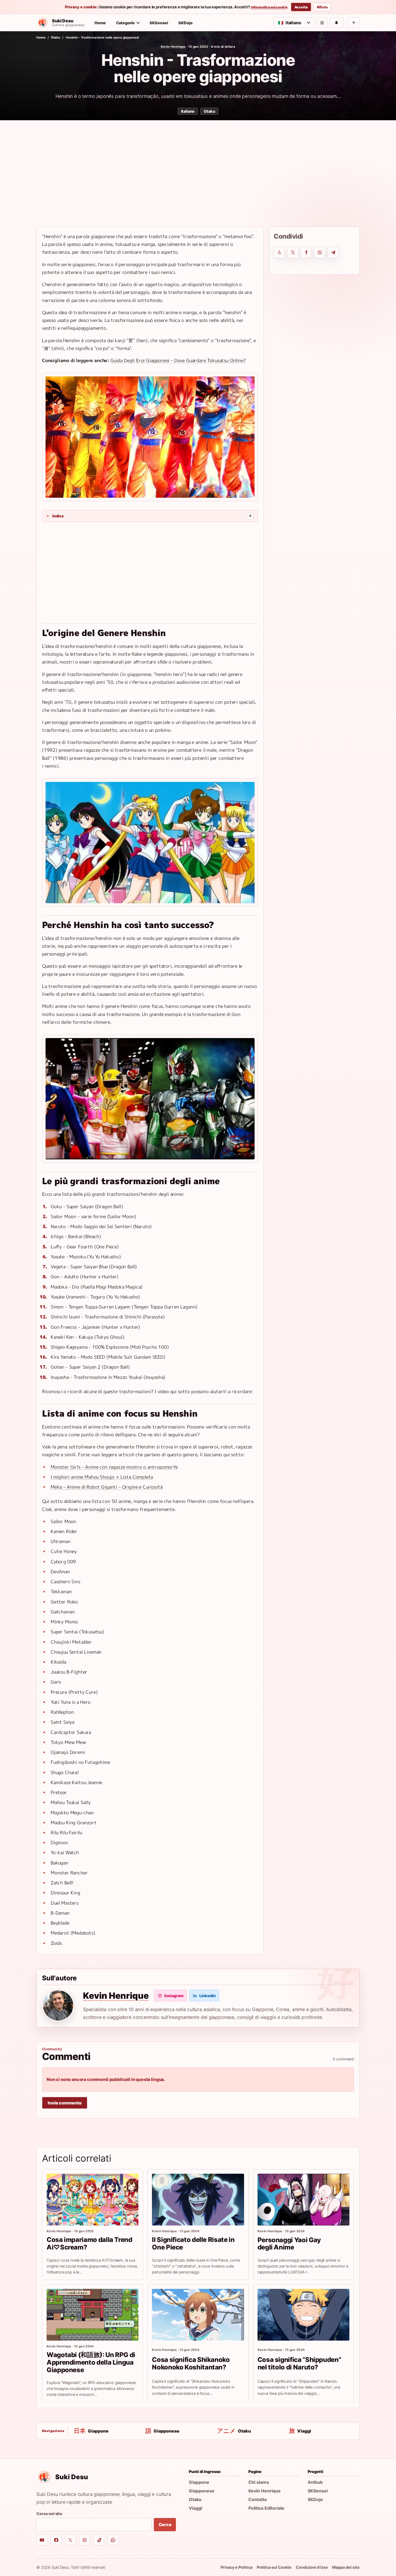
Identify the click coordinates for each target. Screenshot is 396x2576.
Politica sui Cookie (274, 2567)
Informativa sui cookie (269, 7)
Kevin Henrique (173, 47)
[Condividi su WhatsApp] (320, 252)
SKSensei (159, 23)
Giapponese (202, 2491)
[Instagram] (84, 2540)
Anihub (315, 2482)
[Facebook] (56, 2540)
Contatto (258, 2499)
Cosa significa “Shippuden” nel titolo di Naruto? (299, 2363)
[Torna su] (354, 23)
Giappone (199, 2482)
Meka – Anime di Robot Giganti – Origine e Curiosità (107, 1487)
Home (100, 23)
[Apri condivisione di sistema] (279, 252)
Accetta (301, 7)
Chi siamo (259, 2482)
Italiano (188, 111)
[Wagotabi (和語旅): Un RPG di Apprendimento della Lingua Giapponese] (93, 2315)
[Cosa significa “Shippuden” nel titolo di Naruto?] (303, 2315)
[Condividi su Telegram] (333, 252)
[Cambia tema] (322, 23)
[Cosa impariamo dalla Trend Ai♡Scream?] (93, 2200)
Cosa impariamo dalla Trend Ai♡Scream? (89, 2243)
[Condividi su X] (293, 252)
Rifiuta (322, 7)
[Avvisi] (336, 23)
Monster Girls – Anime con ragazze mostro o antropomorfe (114, 1467)
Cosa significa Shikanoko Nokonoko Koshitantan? (191, 2363)
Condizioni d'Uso (312, 2567)
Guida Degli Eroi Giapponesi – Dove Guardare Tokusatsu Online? (178, 360)
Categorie (126, 23)
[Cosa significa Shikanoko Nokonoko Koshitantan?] (198, 2315)
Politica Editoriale (266, 2508)
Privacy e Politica (237, 2567)
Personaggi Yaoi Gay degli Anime (289, 2244)
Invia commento (65, 2103)
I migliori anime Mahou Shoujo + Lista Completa (102, 1477)
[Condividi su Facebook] (306, 252)
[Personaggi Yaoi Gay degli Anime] (303, 2200)
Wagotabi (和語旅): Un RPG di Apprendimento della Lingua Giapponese (91, 2362)
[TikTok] (99, 2540)
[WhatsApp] (113, 2540)
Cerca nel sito (49, 2514)
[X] (70, 2540)
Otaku (55, 37)
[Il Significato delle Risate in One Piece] (198, 2200)
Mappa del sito (346, 2567)
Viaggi (195, 2508)
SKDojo (185, 23)
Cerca (165, 2525)
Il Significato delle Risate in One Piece (193, 2243)
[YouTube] (42, 2540)
